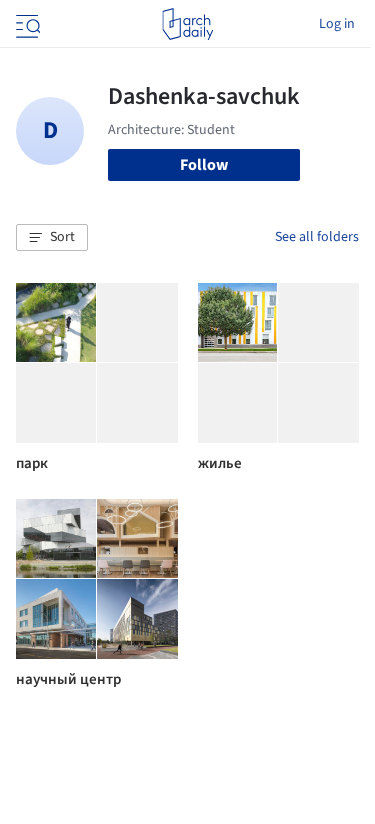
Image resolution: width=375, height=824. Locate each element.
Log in (337, 24)
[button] (52, 238)
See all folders (317, 237)
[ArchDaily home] (187, 24)
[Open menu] (26, 24)
